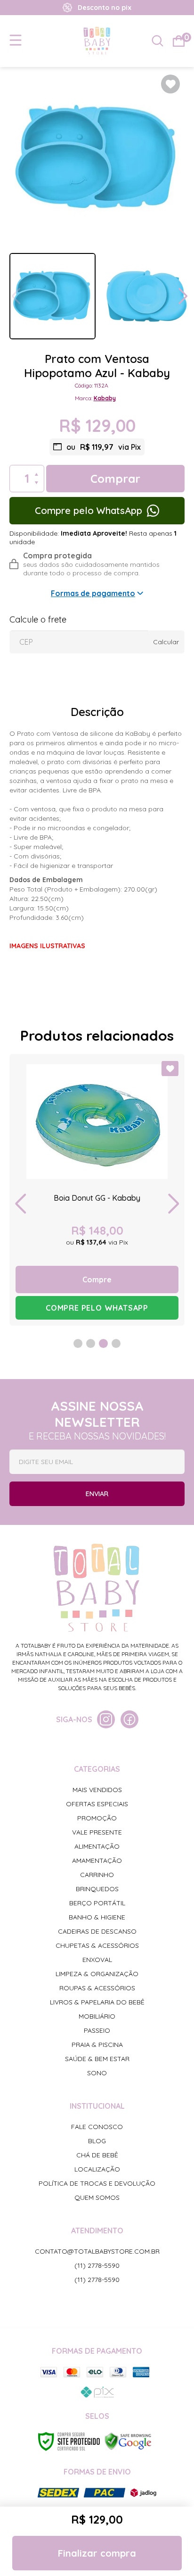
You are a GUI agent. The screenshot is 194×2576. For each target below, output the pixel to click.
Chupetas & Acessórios (97, 1945)
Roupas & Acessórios (97, 1988)
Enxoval (97, 1960)
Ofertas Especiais (97, 1804)
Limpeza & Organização (97, 1974)
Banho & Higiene (97, 1917)
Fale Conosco (97, 2127)
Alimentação (97, 1846)
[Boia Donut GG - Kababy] (97, 1190)
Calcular (166, 642)
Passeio (97, 2030)
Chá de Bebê (97, 2155)
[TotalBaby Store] (97, 41)
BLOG (97, 2141)
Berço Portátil (97, 1903)
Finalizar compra (97, 2553)
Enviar (97, 1494)
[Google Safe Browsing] (128, 2441)
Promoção (97, 1818)
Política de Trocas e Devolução (97, 2183)
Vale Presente (97, 1832)
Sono (97, 2073)
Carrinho (97, 1875)
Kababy (105, 398)
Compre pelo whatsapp (97, 1308)
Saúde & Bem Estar (97, 2059)
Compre (97, 1280)
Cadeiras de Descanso (97, 1931)
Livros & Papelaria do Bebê (97, 2002)
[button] (183, 296)
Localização (97, 2169)
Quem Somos (97, 2197)
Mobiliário (97, 2016)
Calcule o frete (38, 619)
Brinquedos (97, 1889)
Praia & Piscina (97, 2045)
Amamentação (97, 1860)
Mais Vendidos (97, 1790)
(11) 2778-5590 (97, 2265)
